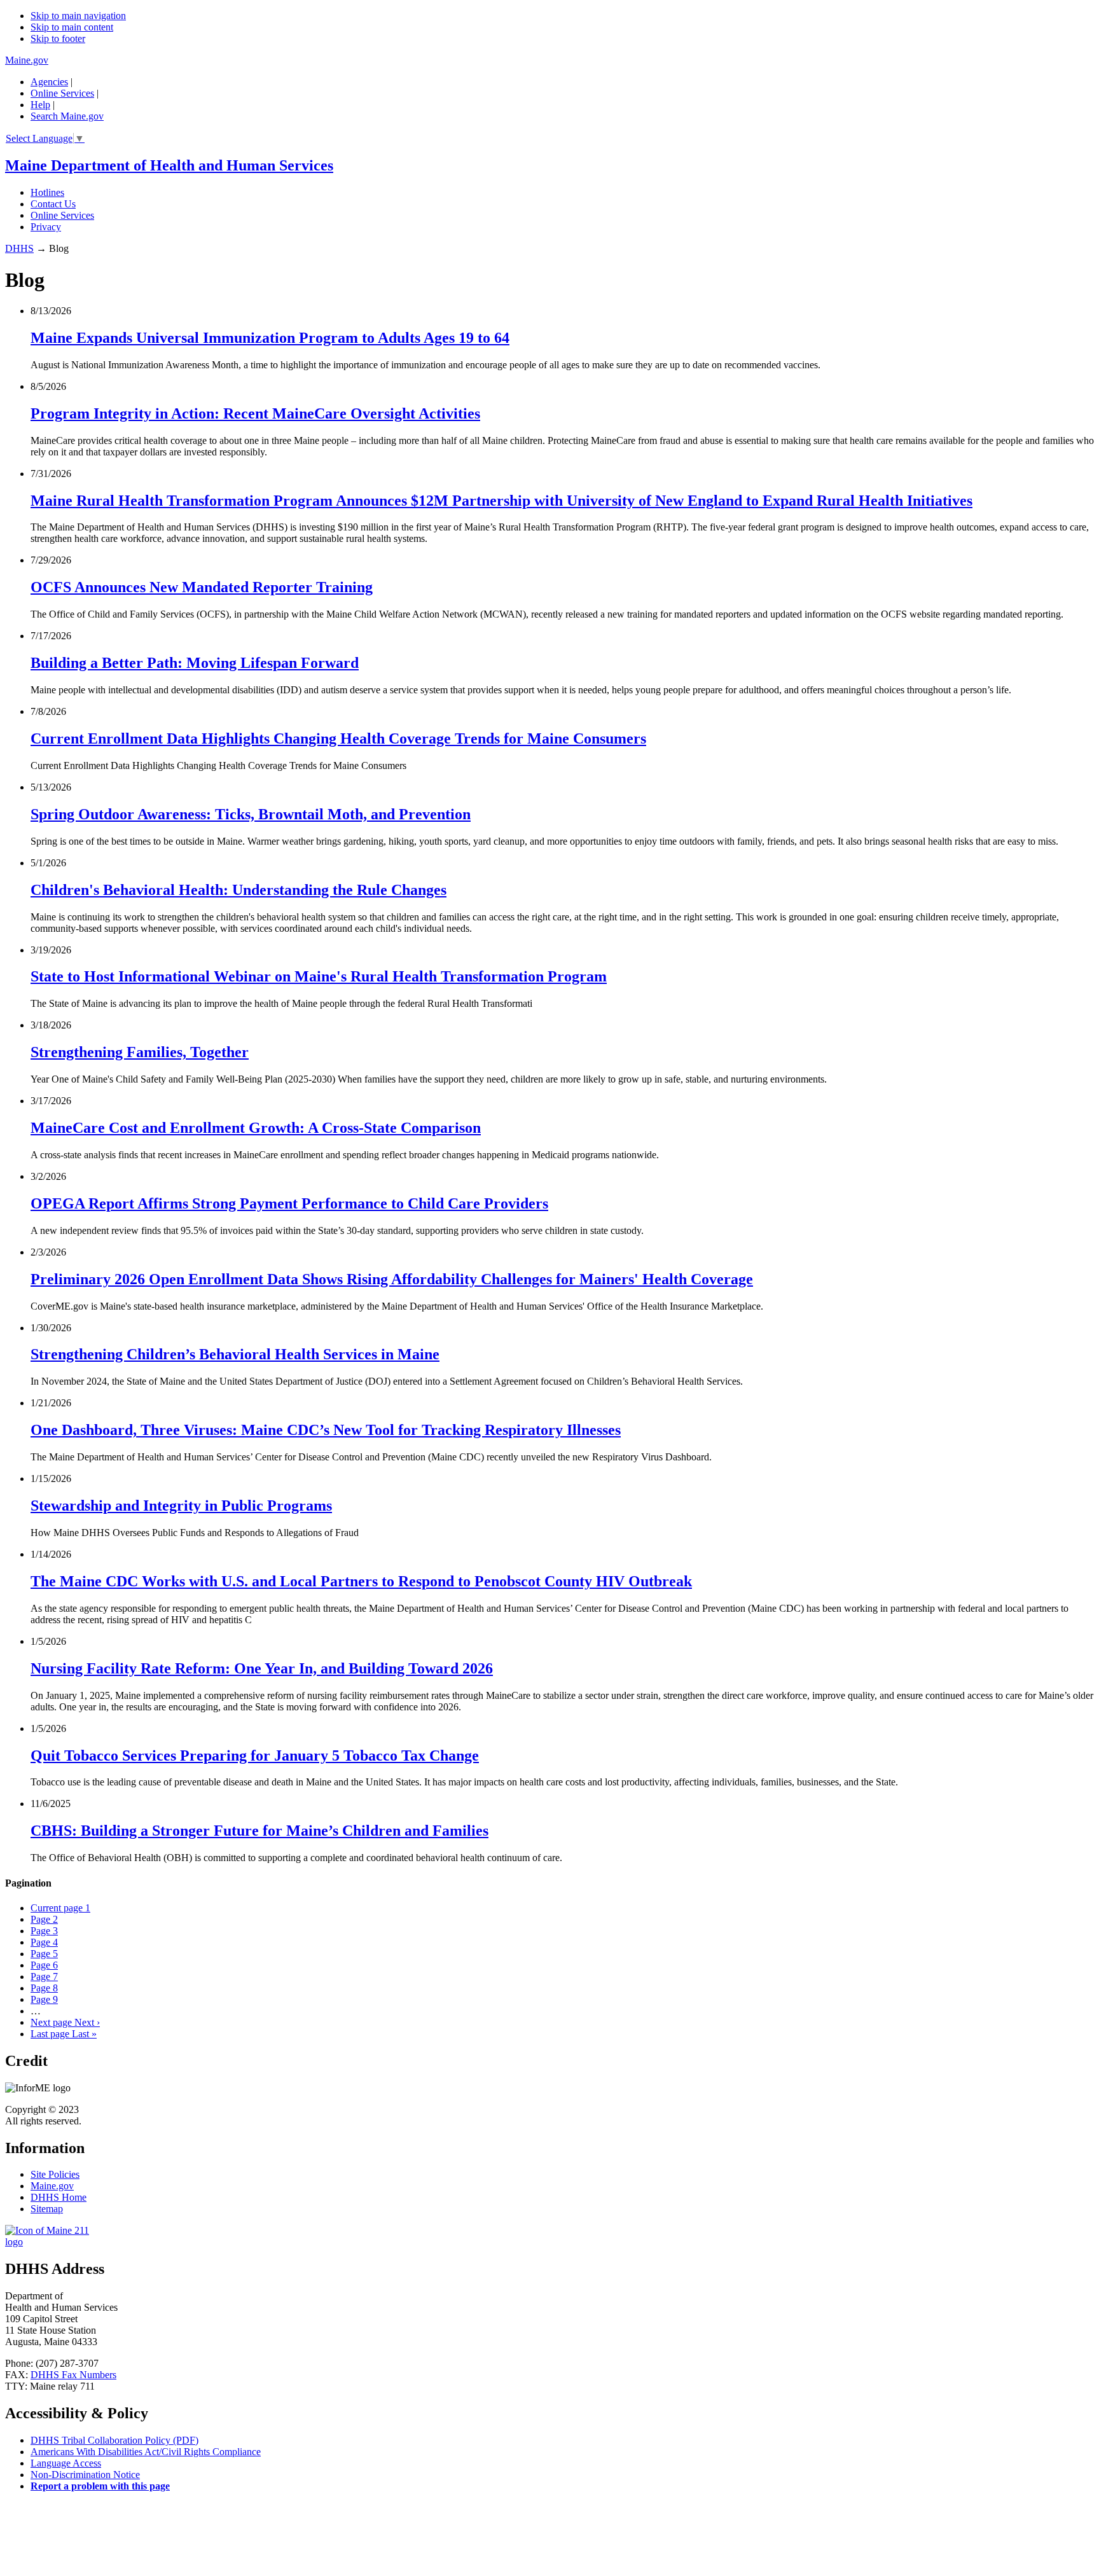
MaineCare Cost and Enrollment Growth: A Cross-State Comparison (256, 1128)
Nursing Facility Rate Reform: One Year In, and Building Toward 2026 (262, 1668)
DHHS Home (59, 2197)
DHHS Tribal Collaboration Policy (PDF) (114, 2440)
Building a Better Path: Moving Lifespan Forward (195, 663)
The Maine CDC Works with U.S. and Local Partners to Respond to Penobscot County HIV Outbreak (361, 1581)
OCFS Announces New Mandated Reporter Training (202, 587)
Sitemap (47, 2209)
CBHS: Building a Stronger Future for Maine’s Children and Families (259, 1831)
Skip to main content (72, 27)
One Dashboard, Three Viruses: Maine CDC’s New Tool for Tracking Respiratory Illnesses (326, 1430)
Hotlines (47, 192)
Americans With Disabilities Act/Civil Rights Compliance (146, 2452)
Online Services (62, 93)
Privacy (46, 227)
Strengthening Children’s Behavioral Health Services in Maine (235, 1354)
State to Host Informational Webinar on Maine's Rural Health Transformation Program (319, 976)
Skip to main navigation (78, 16)
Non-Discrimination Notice (85, 2475)
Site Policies (55, 2174)
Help (40, 105)
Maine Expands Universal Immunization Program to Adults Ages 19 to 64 (270, 338)
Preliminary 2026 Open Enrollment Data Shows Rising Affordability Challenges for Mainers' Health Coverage (392, 1279)
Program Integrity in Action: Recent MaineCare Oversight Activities (255, 413)
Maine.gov (27, 60)
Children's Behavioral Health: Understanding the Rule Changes (238, 890)
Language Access (66, 2463)
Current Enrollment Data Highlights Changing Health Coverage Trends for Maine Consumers (338, 738)
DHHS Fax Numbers (73, 2375)
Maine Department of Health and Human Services (169, 165)
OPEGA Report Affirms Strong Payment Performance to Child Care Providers (289, 1203)
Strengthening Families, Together (140, 1052)
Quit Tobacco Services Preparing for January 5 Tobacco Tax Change (255, 1755)
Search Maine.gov (67, 116)
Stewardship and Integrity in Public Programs (181, 1506)
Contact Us (53, 204)
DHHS (19, 248)
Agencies (49, 82)
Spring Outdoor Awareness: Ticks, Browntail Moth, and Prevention (251, 814)
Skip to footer (58, 38)
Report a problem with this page (100, 2486)
